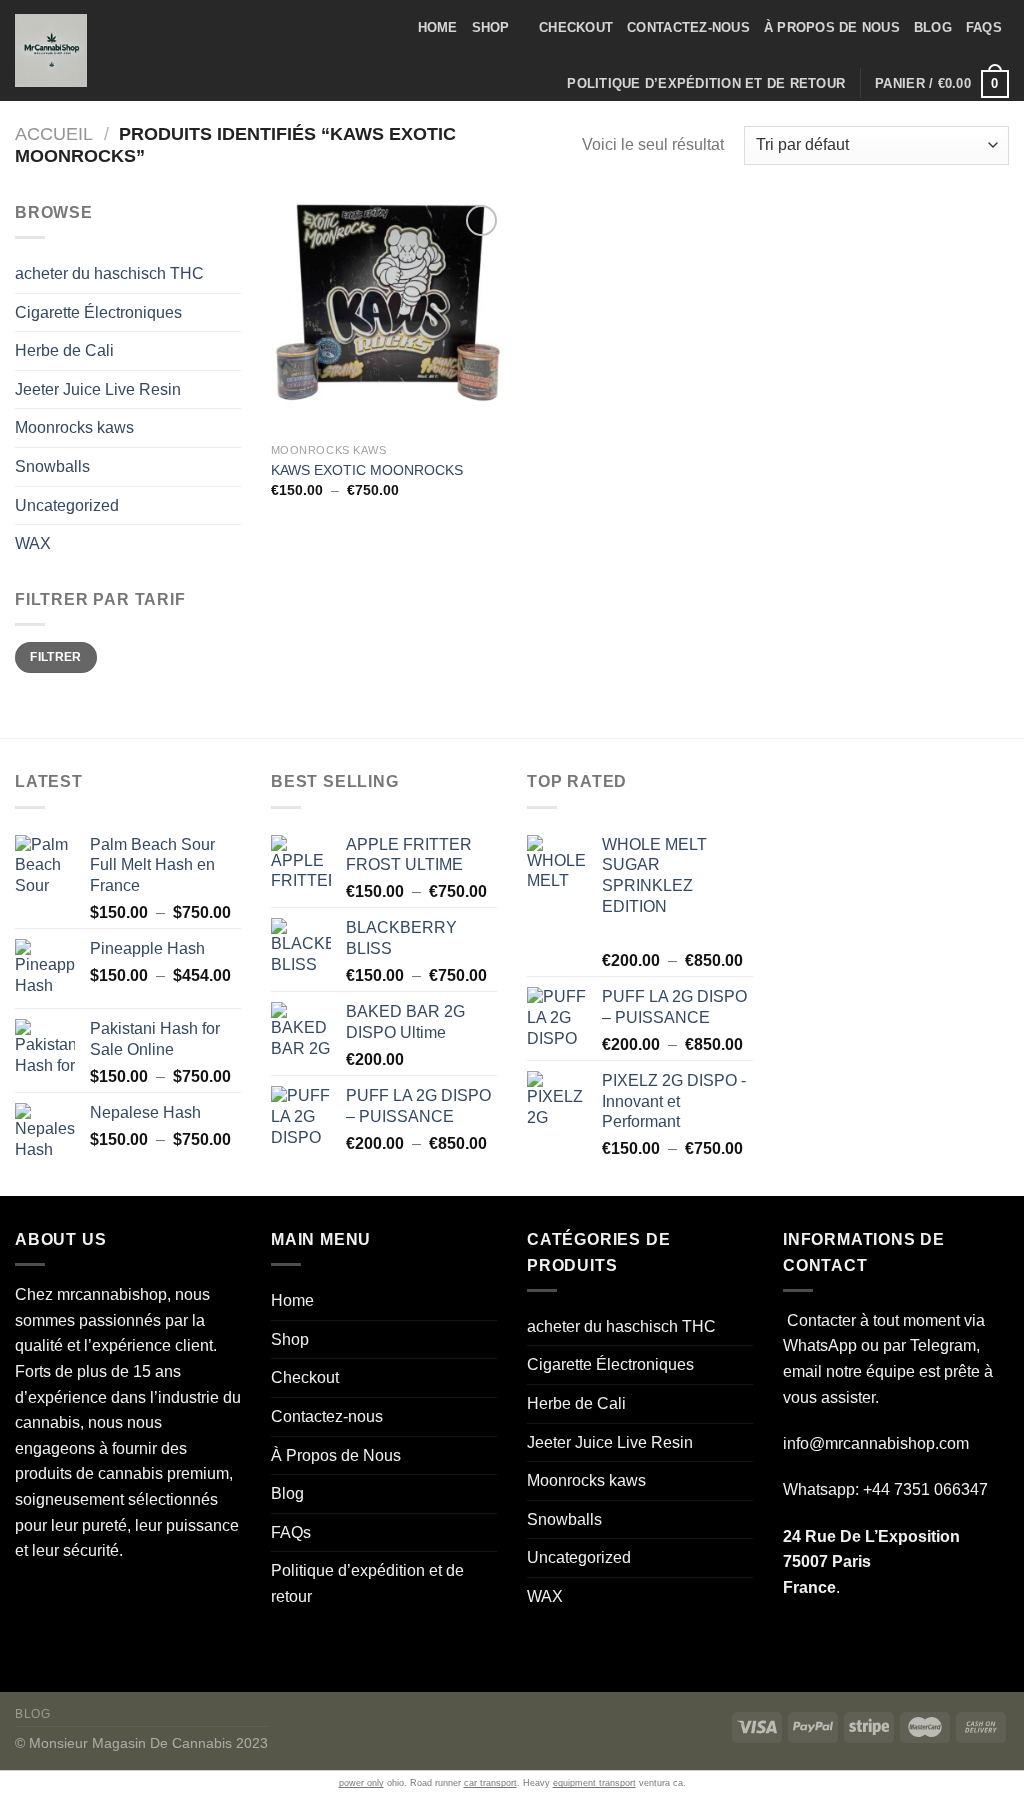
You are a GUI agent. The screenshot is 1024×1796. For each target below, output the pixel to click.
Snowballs (52, 466)
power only (361, 1783)
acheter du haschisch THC (109, 273)
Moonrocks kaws (74, 427)
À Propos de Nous (832, 27)
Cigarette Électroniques (98, 312)
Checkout (576, 27)
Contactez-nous (688, 27)
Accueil (54, 133)
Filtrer (56, 657)
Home (438, 27)
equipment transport (594, 1783)
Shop (491, 27)
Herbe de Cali (64, 350)
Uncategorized (67, 505)
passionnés (120, 1320)
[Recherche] (124, 50)
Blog (933, 27)
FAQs (984, 27)
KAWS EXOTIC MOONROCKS (367, 470)
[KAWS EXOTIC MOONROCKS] (387, 316)
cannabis (47, 1422)
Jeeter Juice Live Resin (98, 389)
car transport (490, 1783)
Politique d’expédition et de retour (706, 83)
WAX (33, 543)
